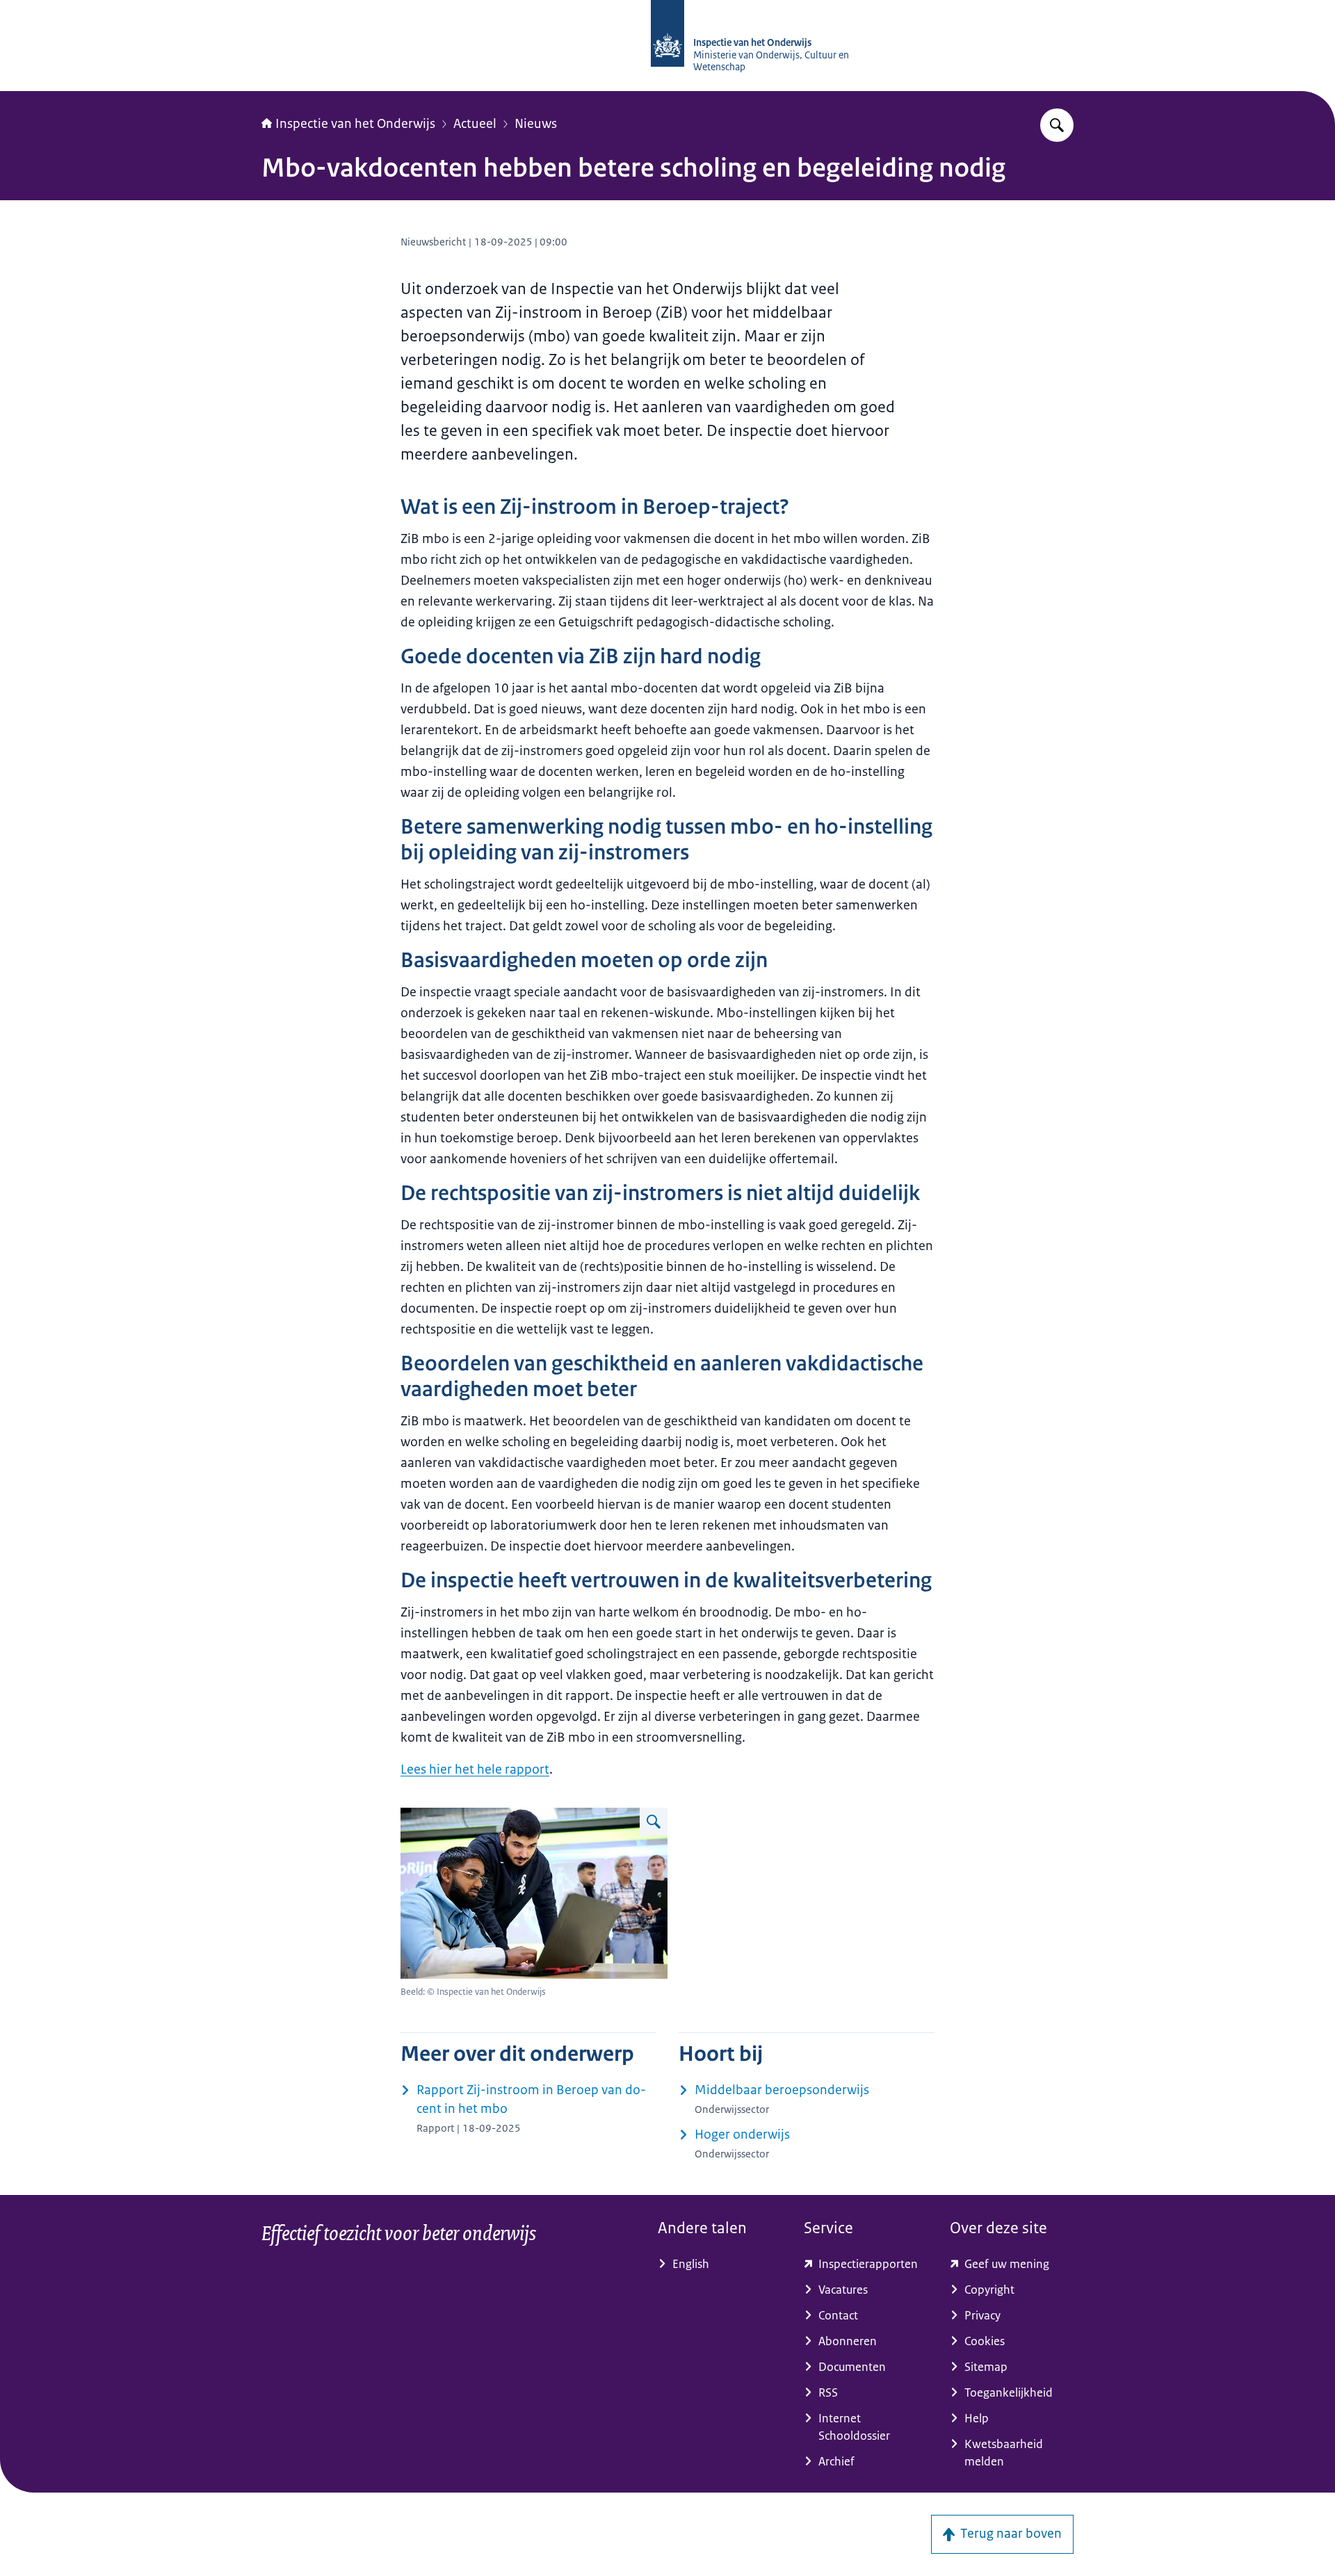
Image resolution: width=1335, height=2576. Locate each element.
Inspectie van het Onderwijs (355, 124)
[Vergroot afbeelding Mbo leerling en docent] (654, 1822)
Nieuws (536, 124)
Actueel (475, 124)
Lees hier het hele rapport (475, 1769)
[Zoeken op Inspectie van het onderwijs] (1057, 125)
